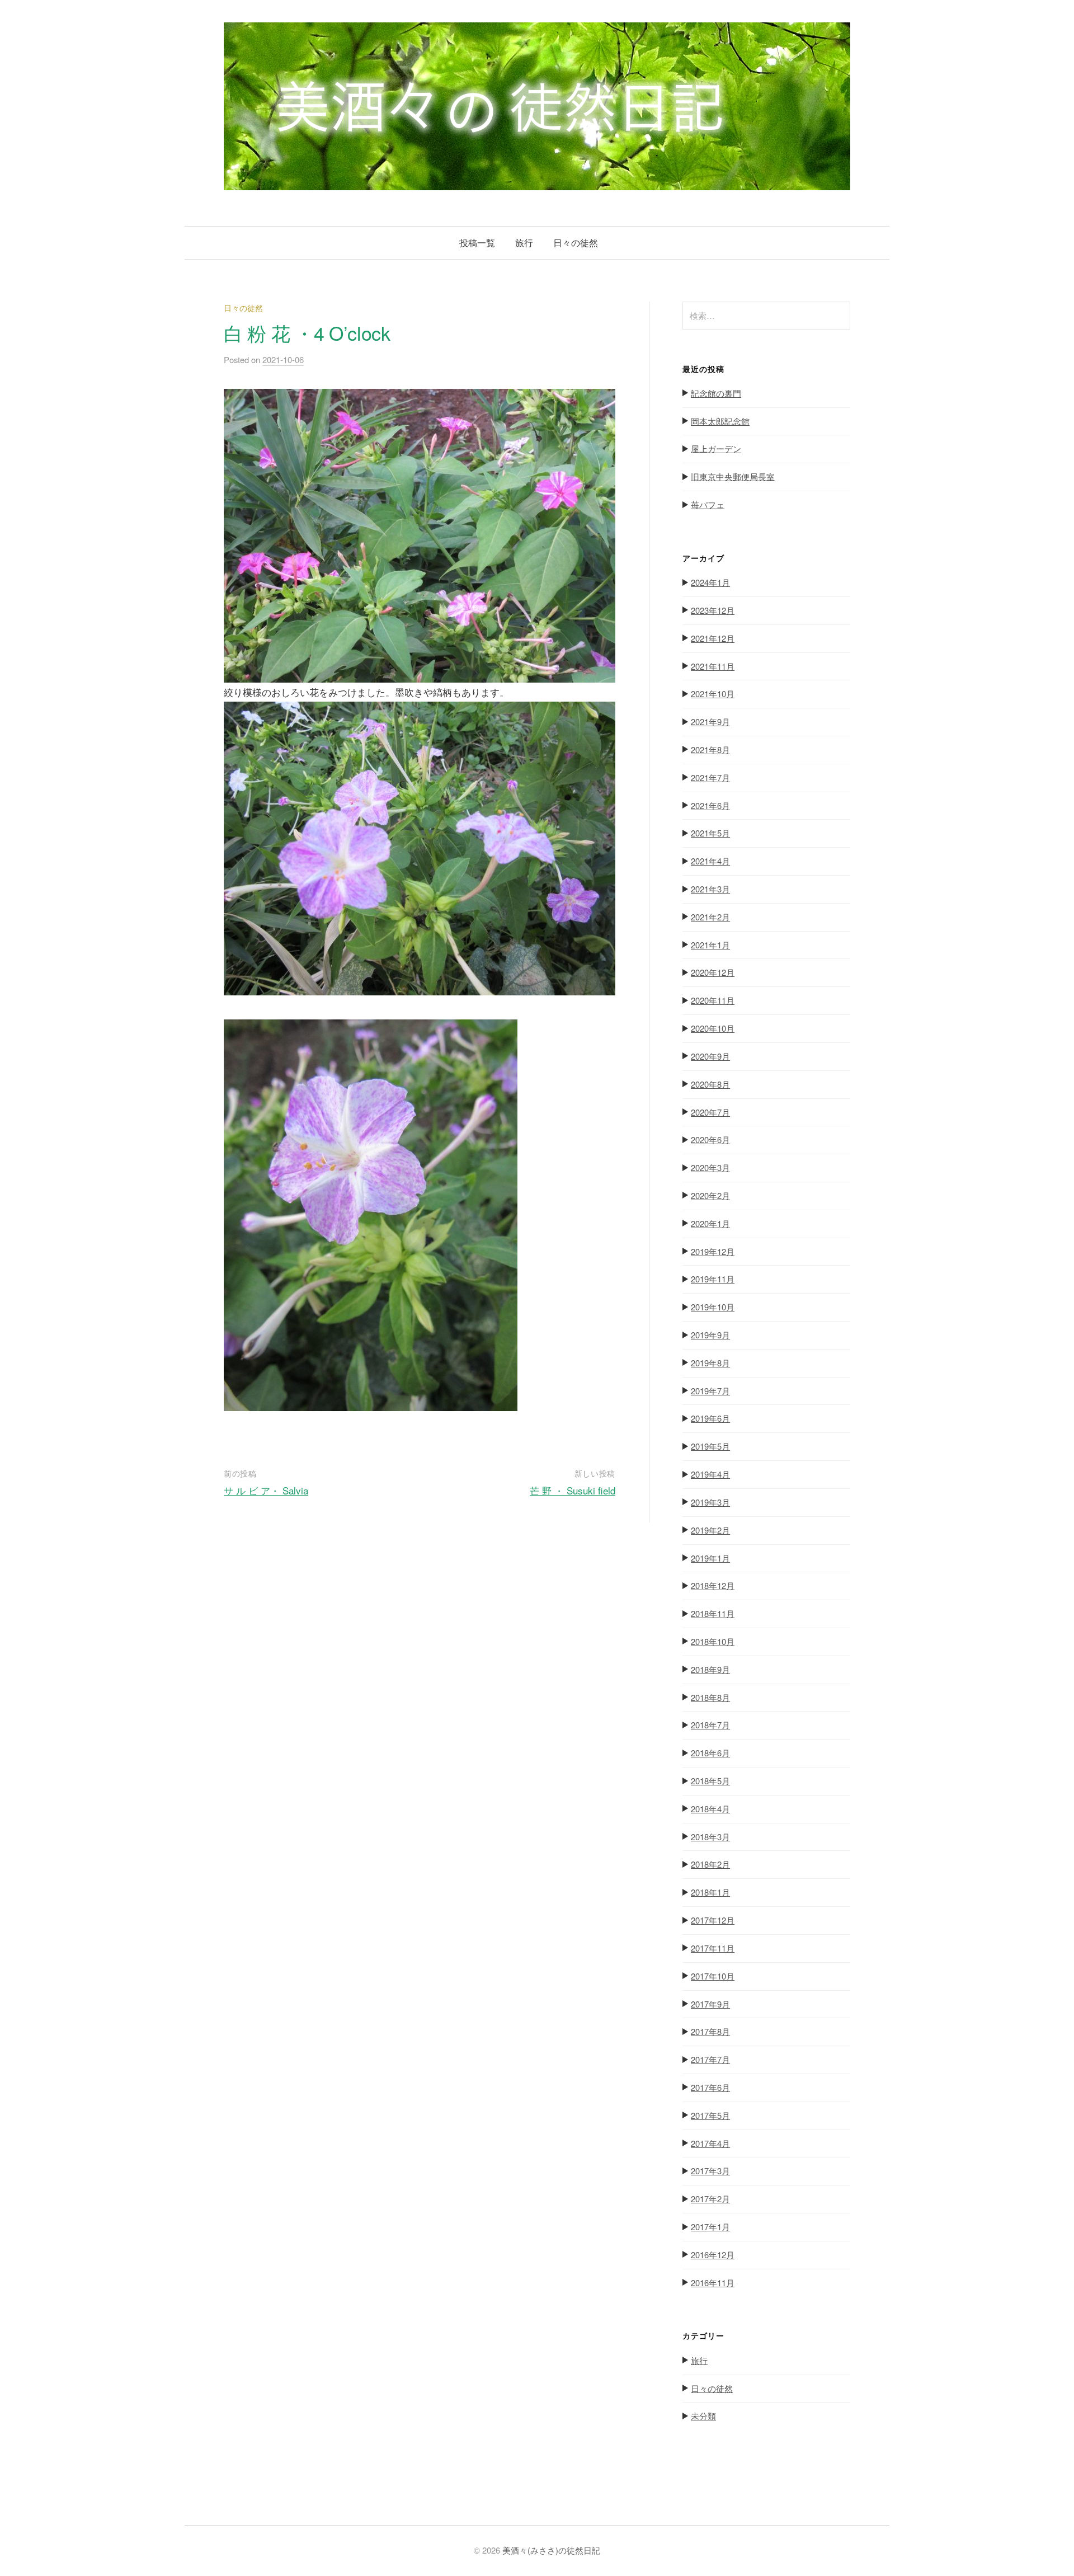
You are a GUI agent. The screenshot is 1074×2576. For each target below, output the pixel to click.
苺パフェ (708, 504)
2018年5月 (710, 1781)
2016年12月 (713, 2255)
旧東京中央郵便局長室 (733, 476)
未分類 (703, 2416)
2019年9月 (710, 1335)
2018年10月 (713, 1641)
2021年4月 (710, 861)
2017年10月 (713, 1976)
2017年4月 (710, 2143)
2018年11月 (713, 1613)
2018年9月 (710, 1669)
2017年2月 (710, 2199)
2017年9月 (710, 2004)
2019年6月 (710, 1418)
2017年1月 (710, 2227)
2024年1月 (710, 582)
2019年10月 (713, 1307)
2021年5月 (710, 833)
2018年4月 (710, 1809)
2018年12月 (713, 1585)
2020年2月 (710, 1195)
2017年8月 (710, 2031)
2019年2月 (710, 1530)
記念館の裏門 (716, 393)
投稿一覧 (477, 243)
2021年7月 (710, 777)
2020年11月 (713, 1000)
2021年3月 (710, 889)
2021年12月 (713, 638)
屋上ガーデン (716, 448)
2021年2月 (710, 917)
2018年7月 (710, 1725)
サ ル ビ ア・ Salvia (266, 1490)
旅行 (524, 243)
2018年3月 (710, 1837)
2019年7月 (710, 1391)
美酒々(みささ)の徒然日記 (551, 2550)
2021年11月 (713, 666)
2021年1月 (710, 945)
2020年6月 (710, 1139)
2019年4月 (710, 1474)
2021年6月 (710, 805)
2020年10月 (713, 1028)
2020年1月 (710, 1223)
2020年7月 (710, 1112)
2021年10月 (713, 694)
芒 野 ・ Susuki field (573, 1490)
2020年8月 (710, 1084)
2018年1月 (710, 1892)
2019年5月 (710, 1446)
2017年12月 (713, 1920)
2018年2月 (710, 1864)
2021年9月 (710, 721)
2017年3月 (710, 2171)
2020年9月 (710, 1056)
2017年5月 (710, 2115)
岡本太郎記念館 (720, 421)
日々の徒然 (576, 243)
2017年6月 (710, 2087)
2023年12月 (713, 610)
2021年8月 (710, 749)
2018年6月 (710, 1753)
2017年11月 (713, 1948)
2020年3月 (710, 1167)
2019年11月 (713, 1279)
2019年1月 (710, 1558)
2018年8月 (710, 1697)
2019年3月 (710, 1502)
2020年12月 (713, 972)
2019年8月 (710, 1363)
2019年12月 (713, 1251)
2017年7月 (710, 2059)
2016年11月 (713, 2283)
